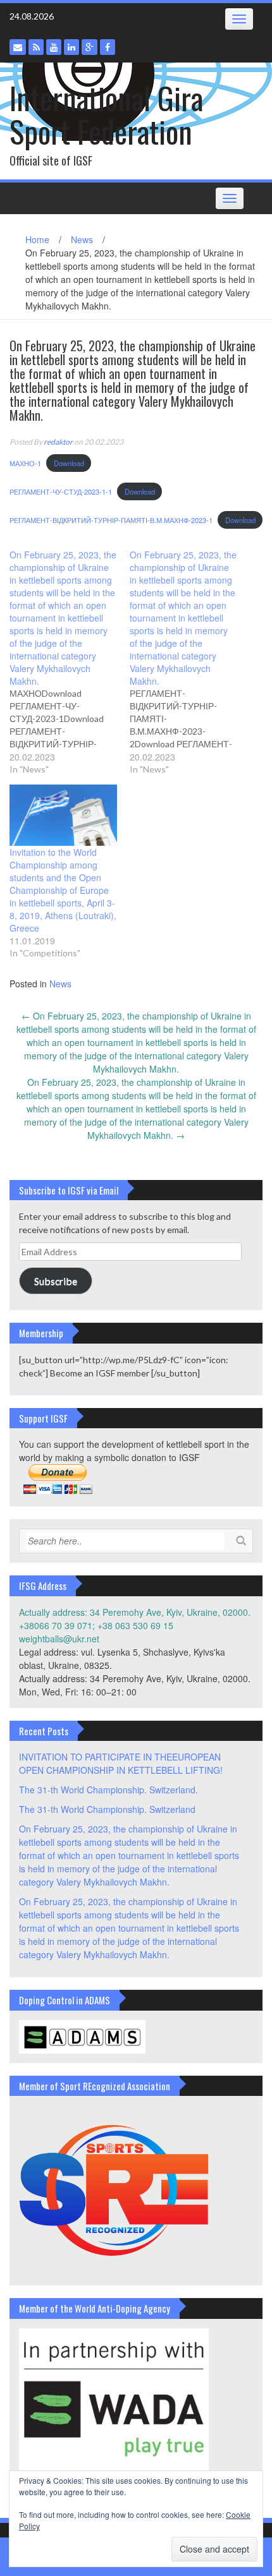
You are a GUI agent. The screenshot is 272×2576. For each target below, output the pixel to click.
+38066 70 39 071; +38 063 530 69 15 (96, 1625)
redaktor (58, 442)
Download (69, 463)
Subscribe (56, 1281)
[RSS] (36, 47)
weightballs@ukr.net (59, 1639)
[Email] (18, 47)
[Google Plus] (90, 47)
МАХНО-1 (25, 463)
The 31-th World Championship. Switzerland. (108, 1790)
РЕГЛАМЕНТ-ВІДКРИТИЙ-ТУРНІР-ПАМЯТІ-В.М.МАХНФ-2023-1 (111, 520)
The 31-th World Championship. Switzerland (107, 1809)
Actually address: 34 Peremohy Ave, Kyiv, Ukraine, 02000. (135, 1612)
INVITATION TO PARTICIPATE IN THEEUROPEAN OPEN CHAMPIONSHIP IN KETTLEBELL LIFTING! (121, 1763)
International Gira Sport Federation (106, 114)
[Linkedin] (71, 47)
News (82, 239)
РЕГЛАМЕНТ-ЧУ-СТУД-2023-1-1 (61, 491)
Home (37, 239)
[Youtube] (54, 47)
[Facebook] (108, 47)
